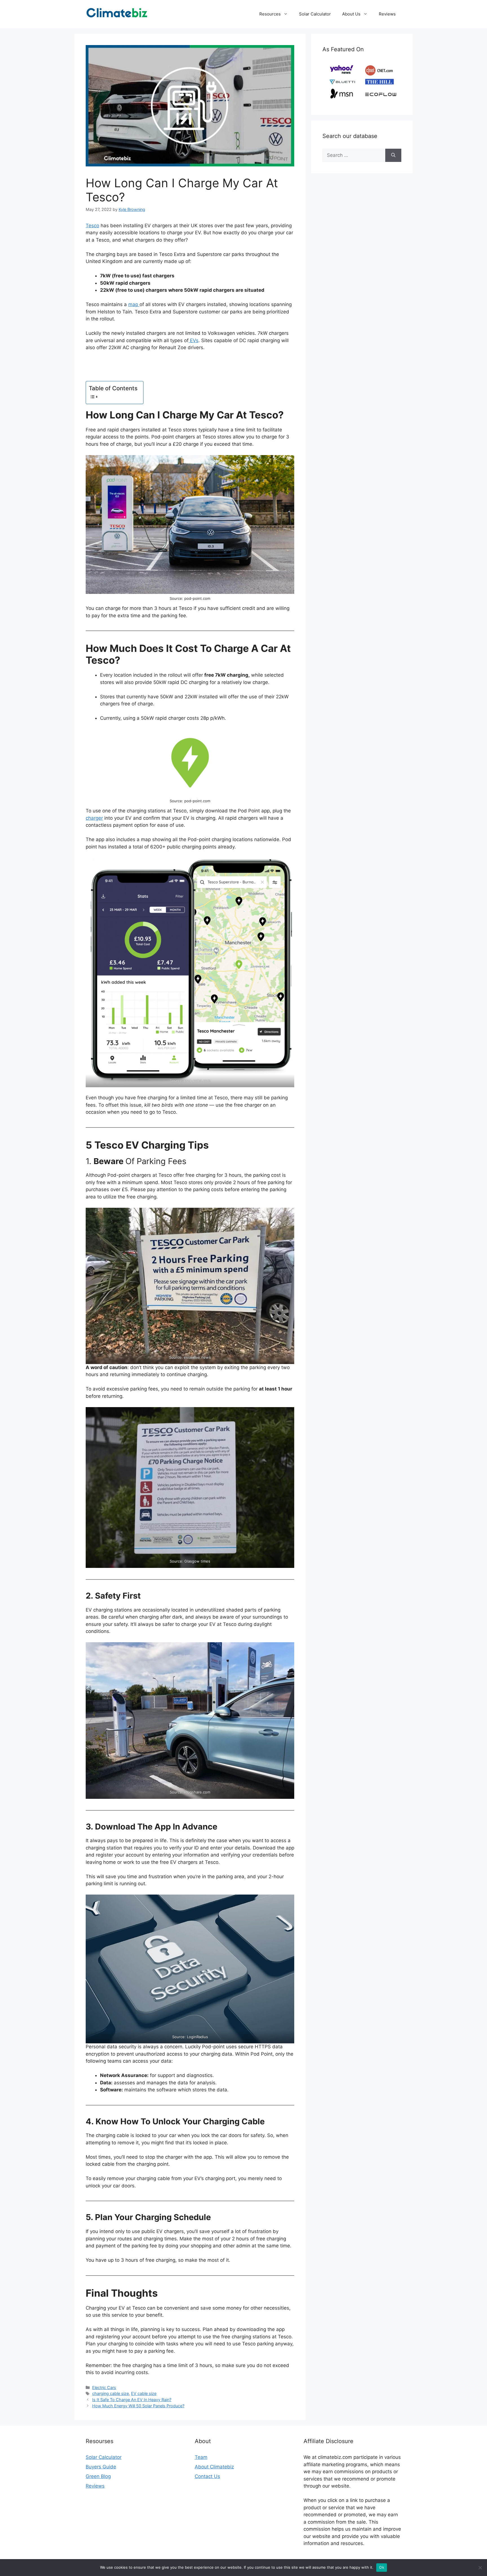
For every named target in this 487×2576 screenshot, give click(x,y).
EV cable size (144, 2393)
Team (201, 2457)
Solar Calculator (315, 14)
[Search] (393, 155)
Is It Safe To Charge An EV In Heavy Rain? (132, 2400)
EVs (193, 340)
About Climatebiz (214, 2467)
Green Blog (98, 2476)
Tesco (92, 226)
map (134, 304)
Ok (382, 2567)
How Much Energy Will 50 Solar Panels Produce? (138, 2406)
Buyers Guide (101, 2467)
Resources (270, 14)
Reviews (387, 14)
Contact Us (207, 2476)
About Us (351, 14)
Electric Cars (104, 2387)
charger (94, 818)
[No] (480, 2568)
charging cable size (110, 2393)
